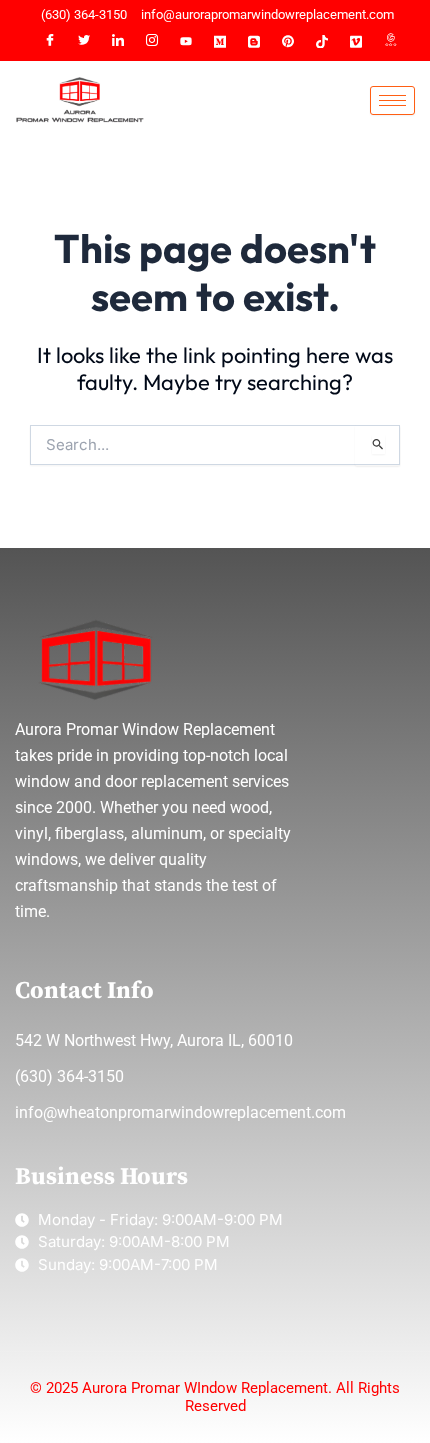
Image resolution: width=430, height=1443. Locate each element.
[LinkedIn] (118, 42)
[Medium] (220, 42)
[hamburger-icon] (392, 100)
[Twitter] (84, 42)
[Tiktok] (322, 42)
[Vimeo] (356, 42)
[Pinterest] (288, 42)
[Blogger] (254, 42)
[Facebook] (50, 42)
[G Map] (390, 42)
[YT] (186, 42)
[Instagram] (152, 42)
